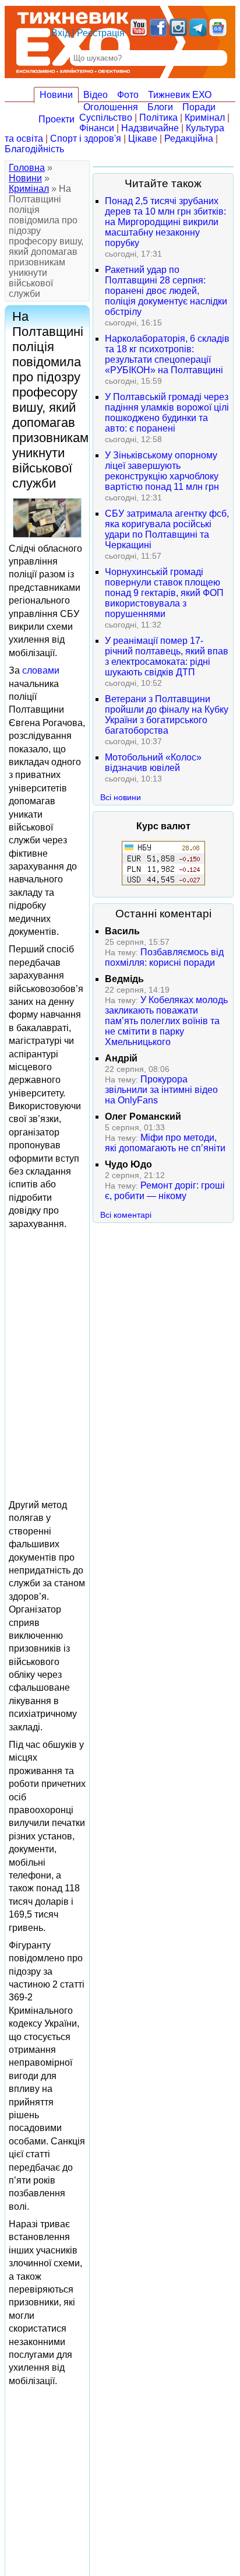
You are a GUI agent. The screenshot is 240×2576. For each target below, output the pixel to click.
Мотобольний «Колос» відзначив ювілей (153, 763)
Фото (128, 95)
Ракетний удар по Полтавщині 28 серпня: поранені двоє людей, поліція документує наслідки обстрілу (166, 291)
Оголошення (111, 107)
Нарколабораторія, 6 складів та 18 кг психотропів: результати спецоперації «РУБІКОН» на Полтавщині (167, 354)
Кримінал (205, 118)
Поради (199, 107)
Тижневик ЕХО (180, 95)
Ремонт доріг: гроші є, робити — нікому (165, 1191)
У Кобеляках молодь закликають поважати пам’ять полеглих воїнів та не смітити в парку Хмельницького (166, 1021)
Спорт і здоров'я (86, 139)
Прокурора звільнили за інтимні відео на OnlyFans (161, 1090)
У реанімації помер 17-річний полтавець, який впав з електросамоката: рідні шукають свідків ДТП (167, 656)
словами (41, 670)
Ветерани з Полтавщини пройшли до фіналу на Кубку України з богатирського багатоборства (167, 715)
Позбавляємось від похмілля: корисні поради (164, 957)
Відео (96, 95)
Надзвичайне (150, 128)
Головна (27, 168)
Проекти (57, 119)
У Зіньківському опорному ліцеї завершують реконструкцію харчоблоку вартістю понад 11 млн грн (162, 471)
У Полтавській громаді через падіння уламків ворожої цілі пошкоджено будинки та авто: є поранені (167, 413)
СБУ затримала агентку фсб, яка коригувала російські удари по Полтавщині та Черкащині (167, 529)
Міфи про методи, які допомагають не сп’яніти (165, 1143)
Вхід (61, 33)
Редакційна (189, 139)
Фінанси (97, 128)
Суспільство (106, 118)
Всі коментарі (126, 1215)
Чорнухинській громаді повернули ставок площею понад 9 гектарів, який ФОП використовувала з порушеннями (164, 593)
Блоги (160, 107)
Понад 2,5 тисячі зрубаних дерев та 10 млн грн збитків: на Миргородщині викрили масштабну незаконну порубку (165, 222)
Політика (158, 118)
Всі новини (121, 797)
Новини (56, 95)
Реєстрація (101, 33)
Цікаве (143, 139)
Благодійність (34, 149)
